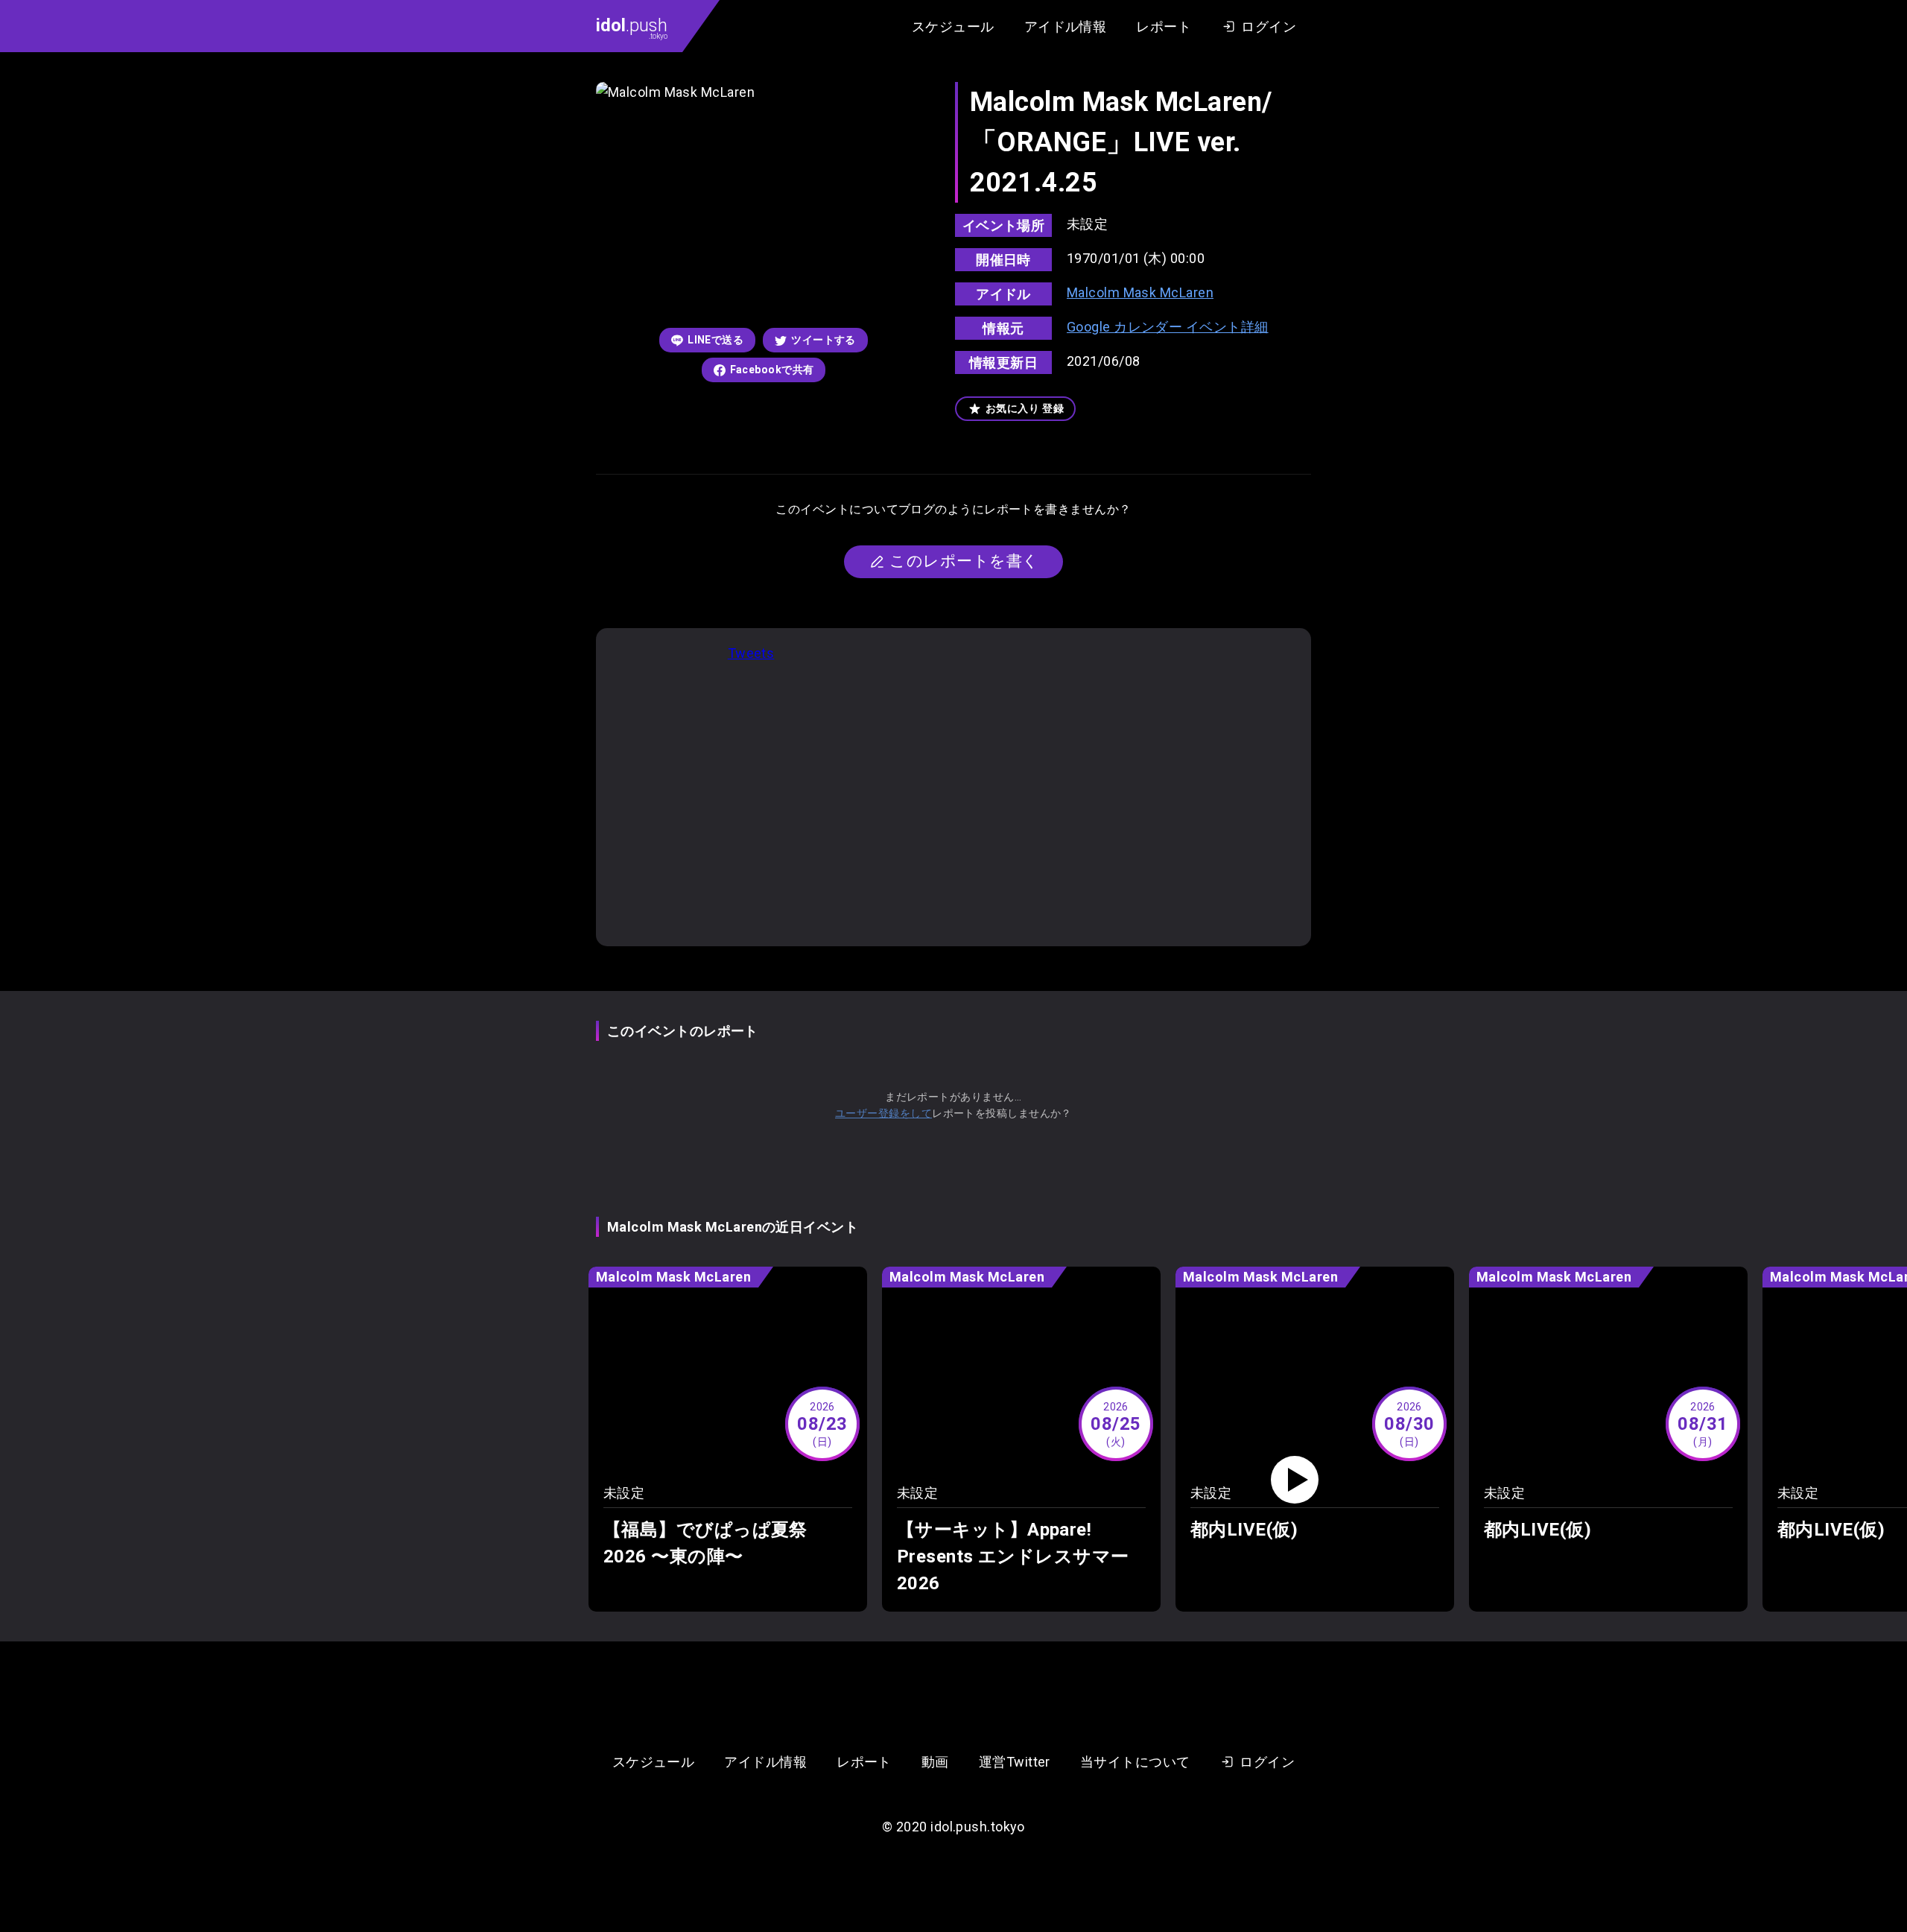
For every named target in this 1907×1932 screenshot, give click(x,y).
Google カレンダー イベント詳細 (1168, 327)
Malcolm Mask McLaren (1140, 292)
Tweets (751, 653)
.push (632, 28)
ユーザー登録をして (883, 1113)
